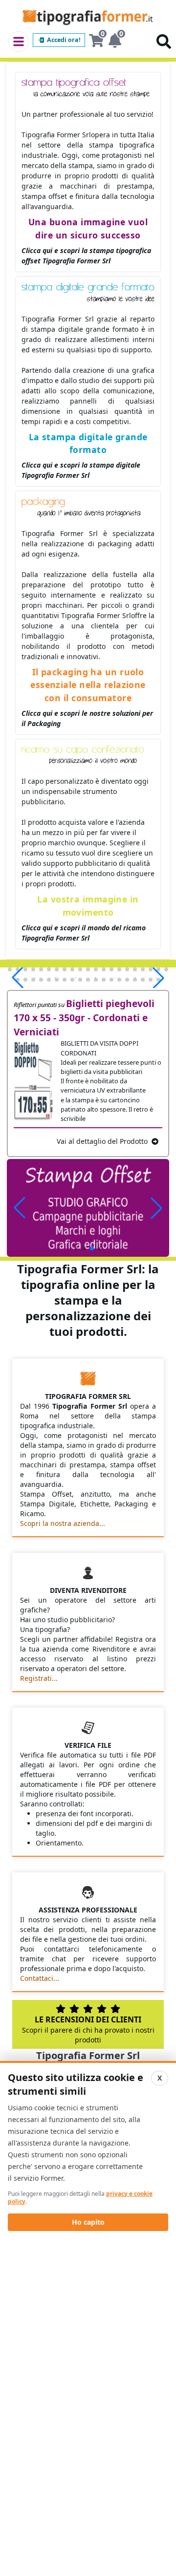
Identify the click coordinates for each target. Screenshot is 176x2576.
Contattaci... (40, 1978)
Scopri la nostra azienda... (63, 1523)
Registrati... (39, 1678)
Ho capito (88, 2222)
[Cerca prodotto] (164, 42)
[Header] (19, 42)
